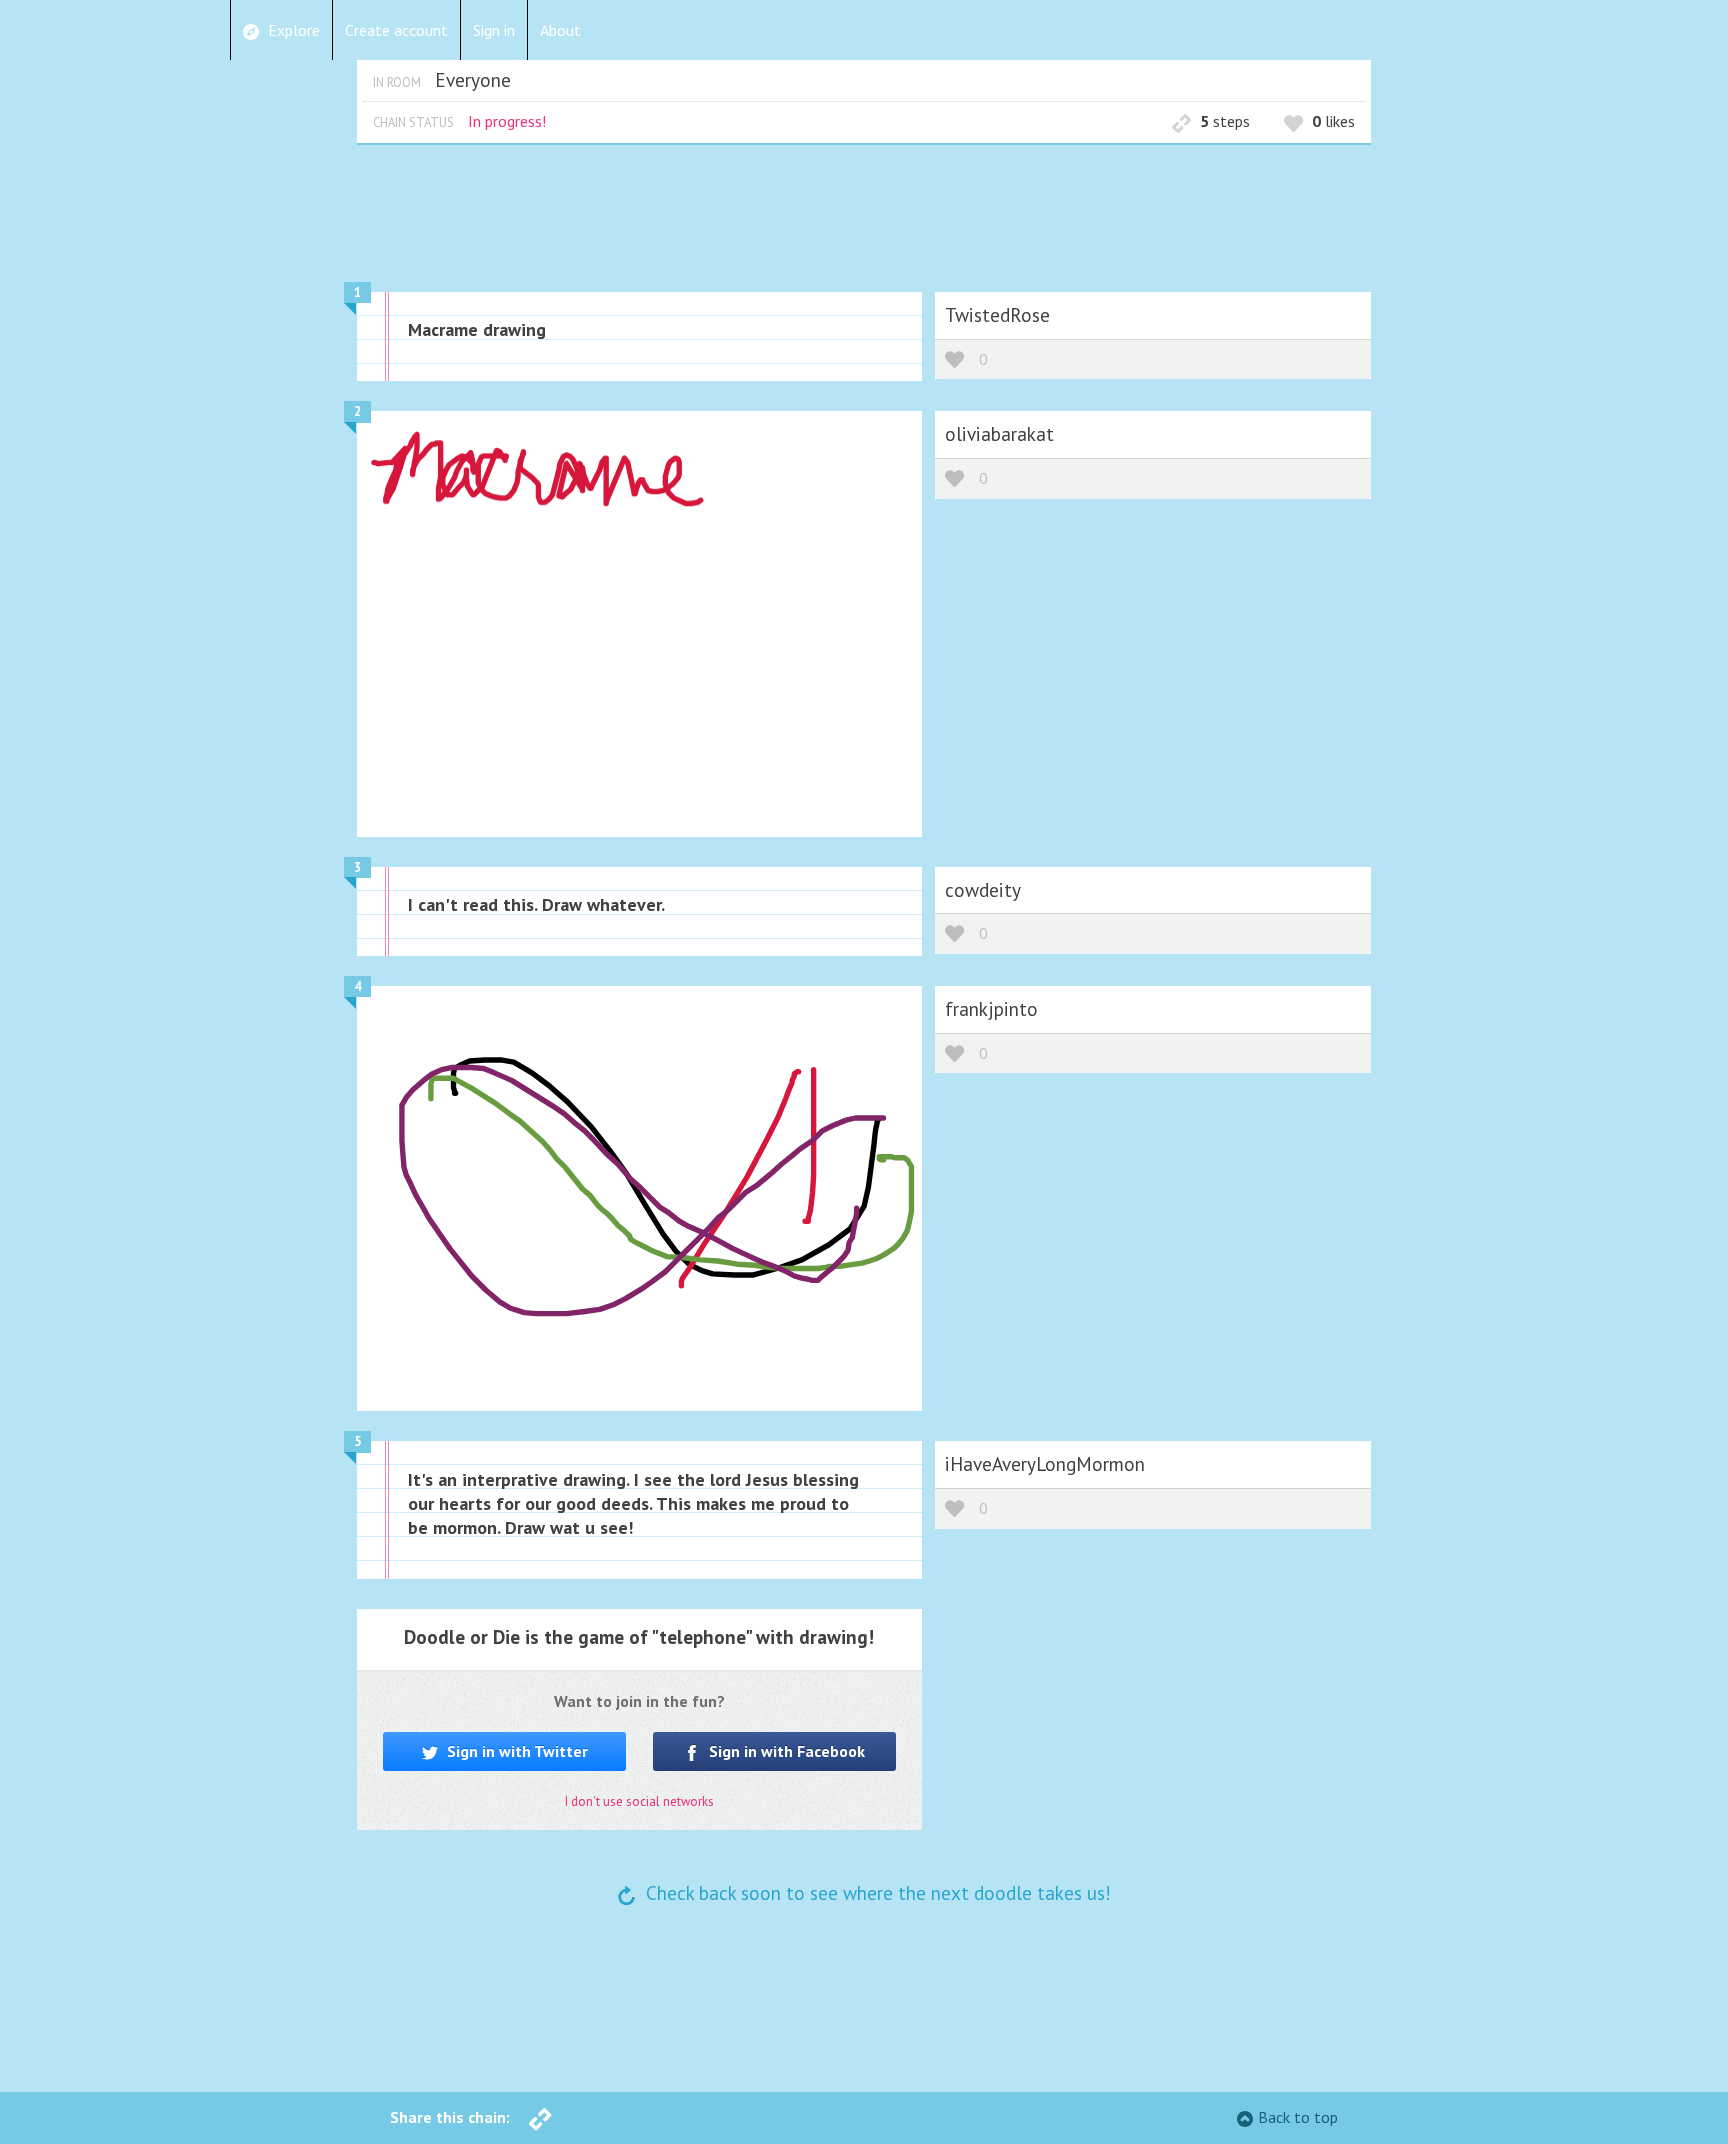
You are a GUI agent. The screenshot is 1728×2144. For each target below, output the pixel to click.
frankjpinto (991, 1008)
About (560, 30)
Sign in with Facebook (785, 1751)
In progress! (507, 121)
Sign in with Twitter (515, 1751)
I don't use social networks (639, 1801)
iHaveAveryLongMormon (1045, 1463)
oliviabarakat (999, 433)
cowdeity (983, 889)
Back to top (1298, 2117)
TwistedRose (997, 314)
